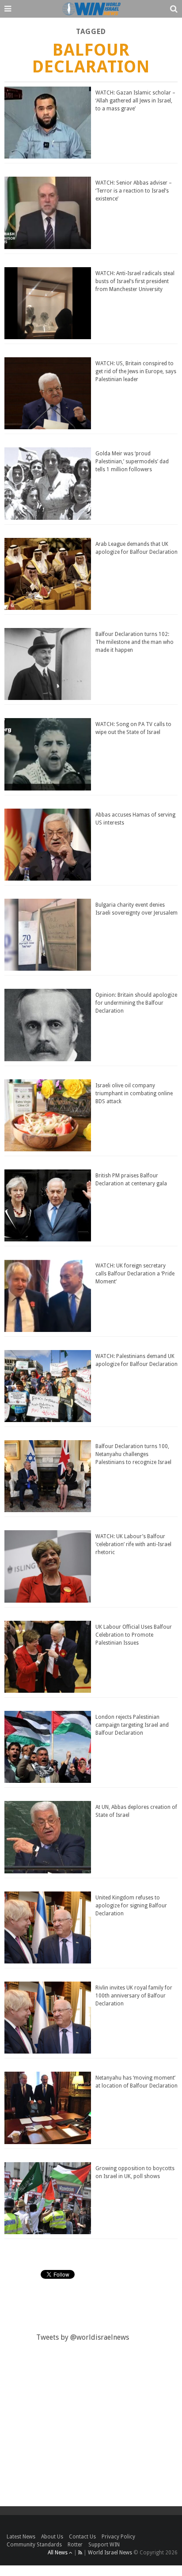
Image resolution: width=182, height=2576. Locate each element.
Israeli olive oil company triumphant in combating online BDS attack (134, 1093)
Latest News (21, 2537)
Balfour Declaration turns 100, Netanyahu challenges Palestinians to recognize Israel (133, 1454)
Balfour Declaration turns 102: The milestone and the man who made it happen (135, 642)
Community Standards (34, 2545)
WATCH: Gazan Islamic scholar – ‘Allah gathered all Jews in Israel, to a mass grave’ (135, 101)
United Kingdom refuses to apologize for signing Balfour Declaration (131, 1906)
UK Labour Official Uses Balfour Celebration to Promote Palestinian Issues (134, 1635)
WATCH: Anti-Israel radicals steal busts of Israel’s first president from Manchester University (135, 281)
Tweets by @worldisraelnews (83, 2337)
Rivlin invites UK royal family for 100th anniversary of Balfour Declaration (134, 1996)
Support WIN (104, 2545)
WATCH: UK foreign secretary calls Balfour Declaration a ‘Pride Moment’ (135, 1274)
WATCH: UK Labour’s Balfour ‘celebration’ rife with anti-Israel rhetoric (133, 1544)
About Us (52, 2537)
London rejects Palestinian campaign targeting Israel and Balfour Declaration (132, 1725)
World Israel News (110, 2553)
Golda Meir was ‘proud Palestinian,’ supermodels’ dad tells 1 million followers (132, 461)
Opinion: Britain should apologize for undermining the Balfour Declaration (136, 1003)
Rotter (75, 2545)
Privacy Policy (118, 2537)
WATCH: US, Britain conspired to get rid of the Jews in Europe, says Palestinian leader (136, 371)
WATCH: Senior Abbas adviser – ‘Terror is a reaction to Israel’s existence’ (134, 191)
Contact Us (82, 2537)
